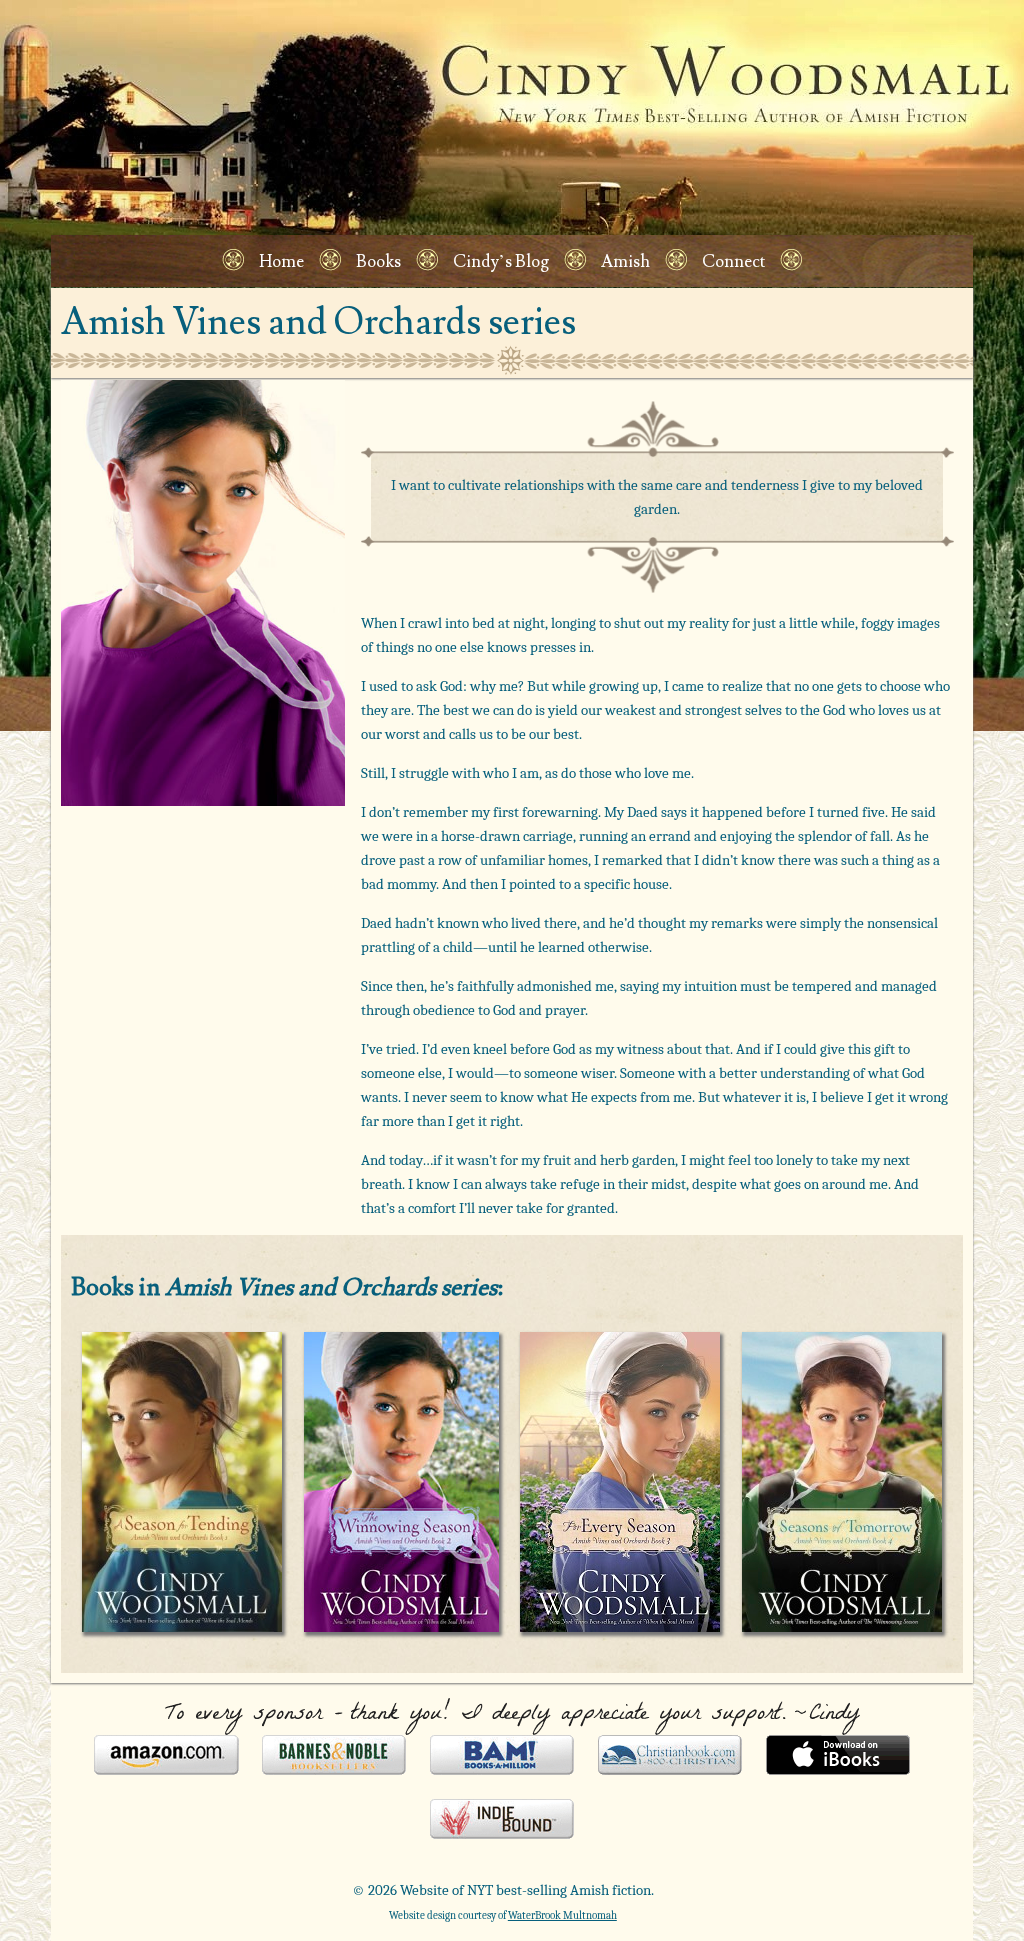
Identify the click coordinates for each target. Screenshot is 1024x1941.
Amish (625, 262)
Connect (733, 262)
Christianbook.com (670, 1757)
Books (378, 262)
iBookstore (838, 1757)
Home (281, 262)
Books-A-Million (502, 1757)
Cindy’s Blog (501, 262)
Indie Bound (502, 1821)
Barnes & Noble (334, 1757)
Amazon (166, 1757)
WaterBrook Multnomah (562, 1915)
